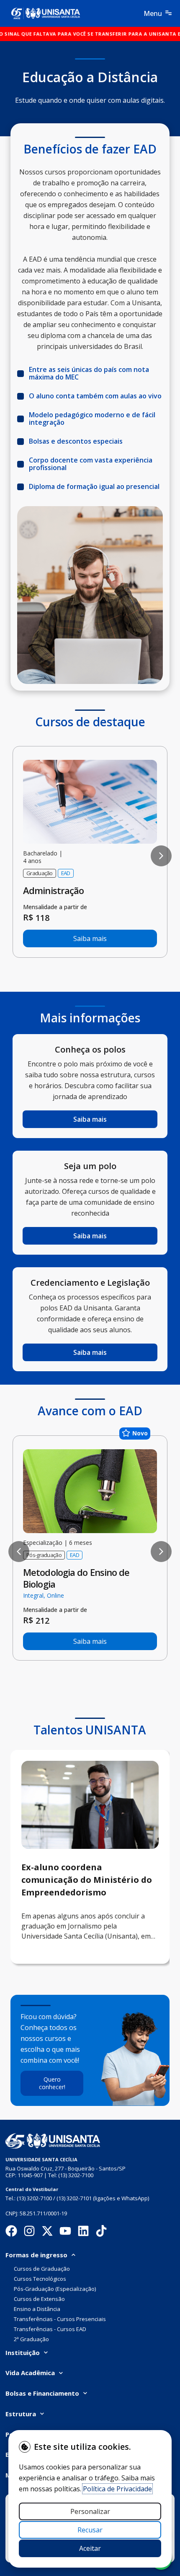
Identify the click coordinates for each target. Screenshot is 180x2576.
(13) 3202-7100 (76, 2175)
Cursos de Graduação (42, 2269)
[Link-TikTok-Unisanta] (101, 2231)
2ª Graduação (31, 2339)
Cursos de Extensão (39, 2299)
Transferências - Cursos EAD (50, 2329)
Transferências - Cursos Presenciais (60, 2319)
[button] (19, 856)
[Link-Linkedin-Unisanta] (11, 2231)
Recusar (90, 2530)
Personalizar (90, 2511)
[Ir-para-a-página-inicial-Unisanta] (53, 2141)
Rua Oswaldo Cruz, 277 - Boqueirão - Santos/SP (66, 2168)
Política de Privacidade (117, 2489)
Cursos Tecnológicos (40, 2279)
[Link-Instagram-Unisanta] (29, 2231)
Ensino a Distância (37, 2309)
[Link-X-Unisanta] (47, 2231)
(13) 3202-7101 (74, 2198)
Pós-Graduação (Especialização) (55, 2289)
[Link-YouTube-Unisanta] (65, 2231)
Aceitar (90, 2548)
